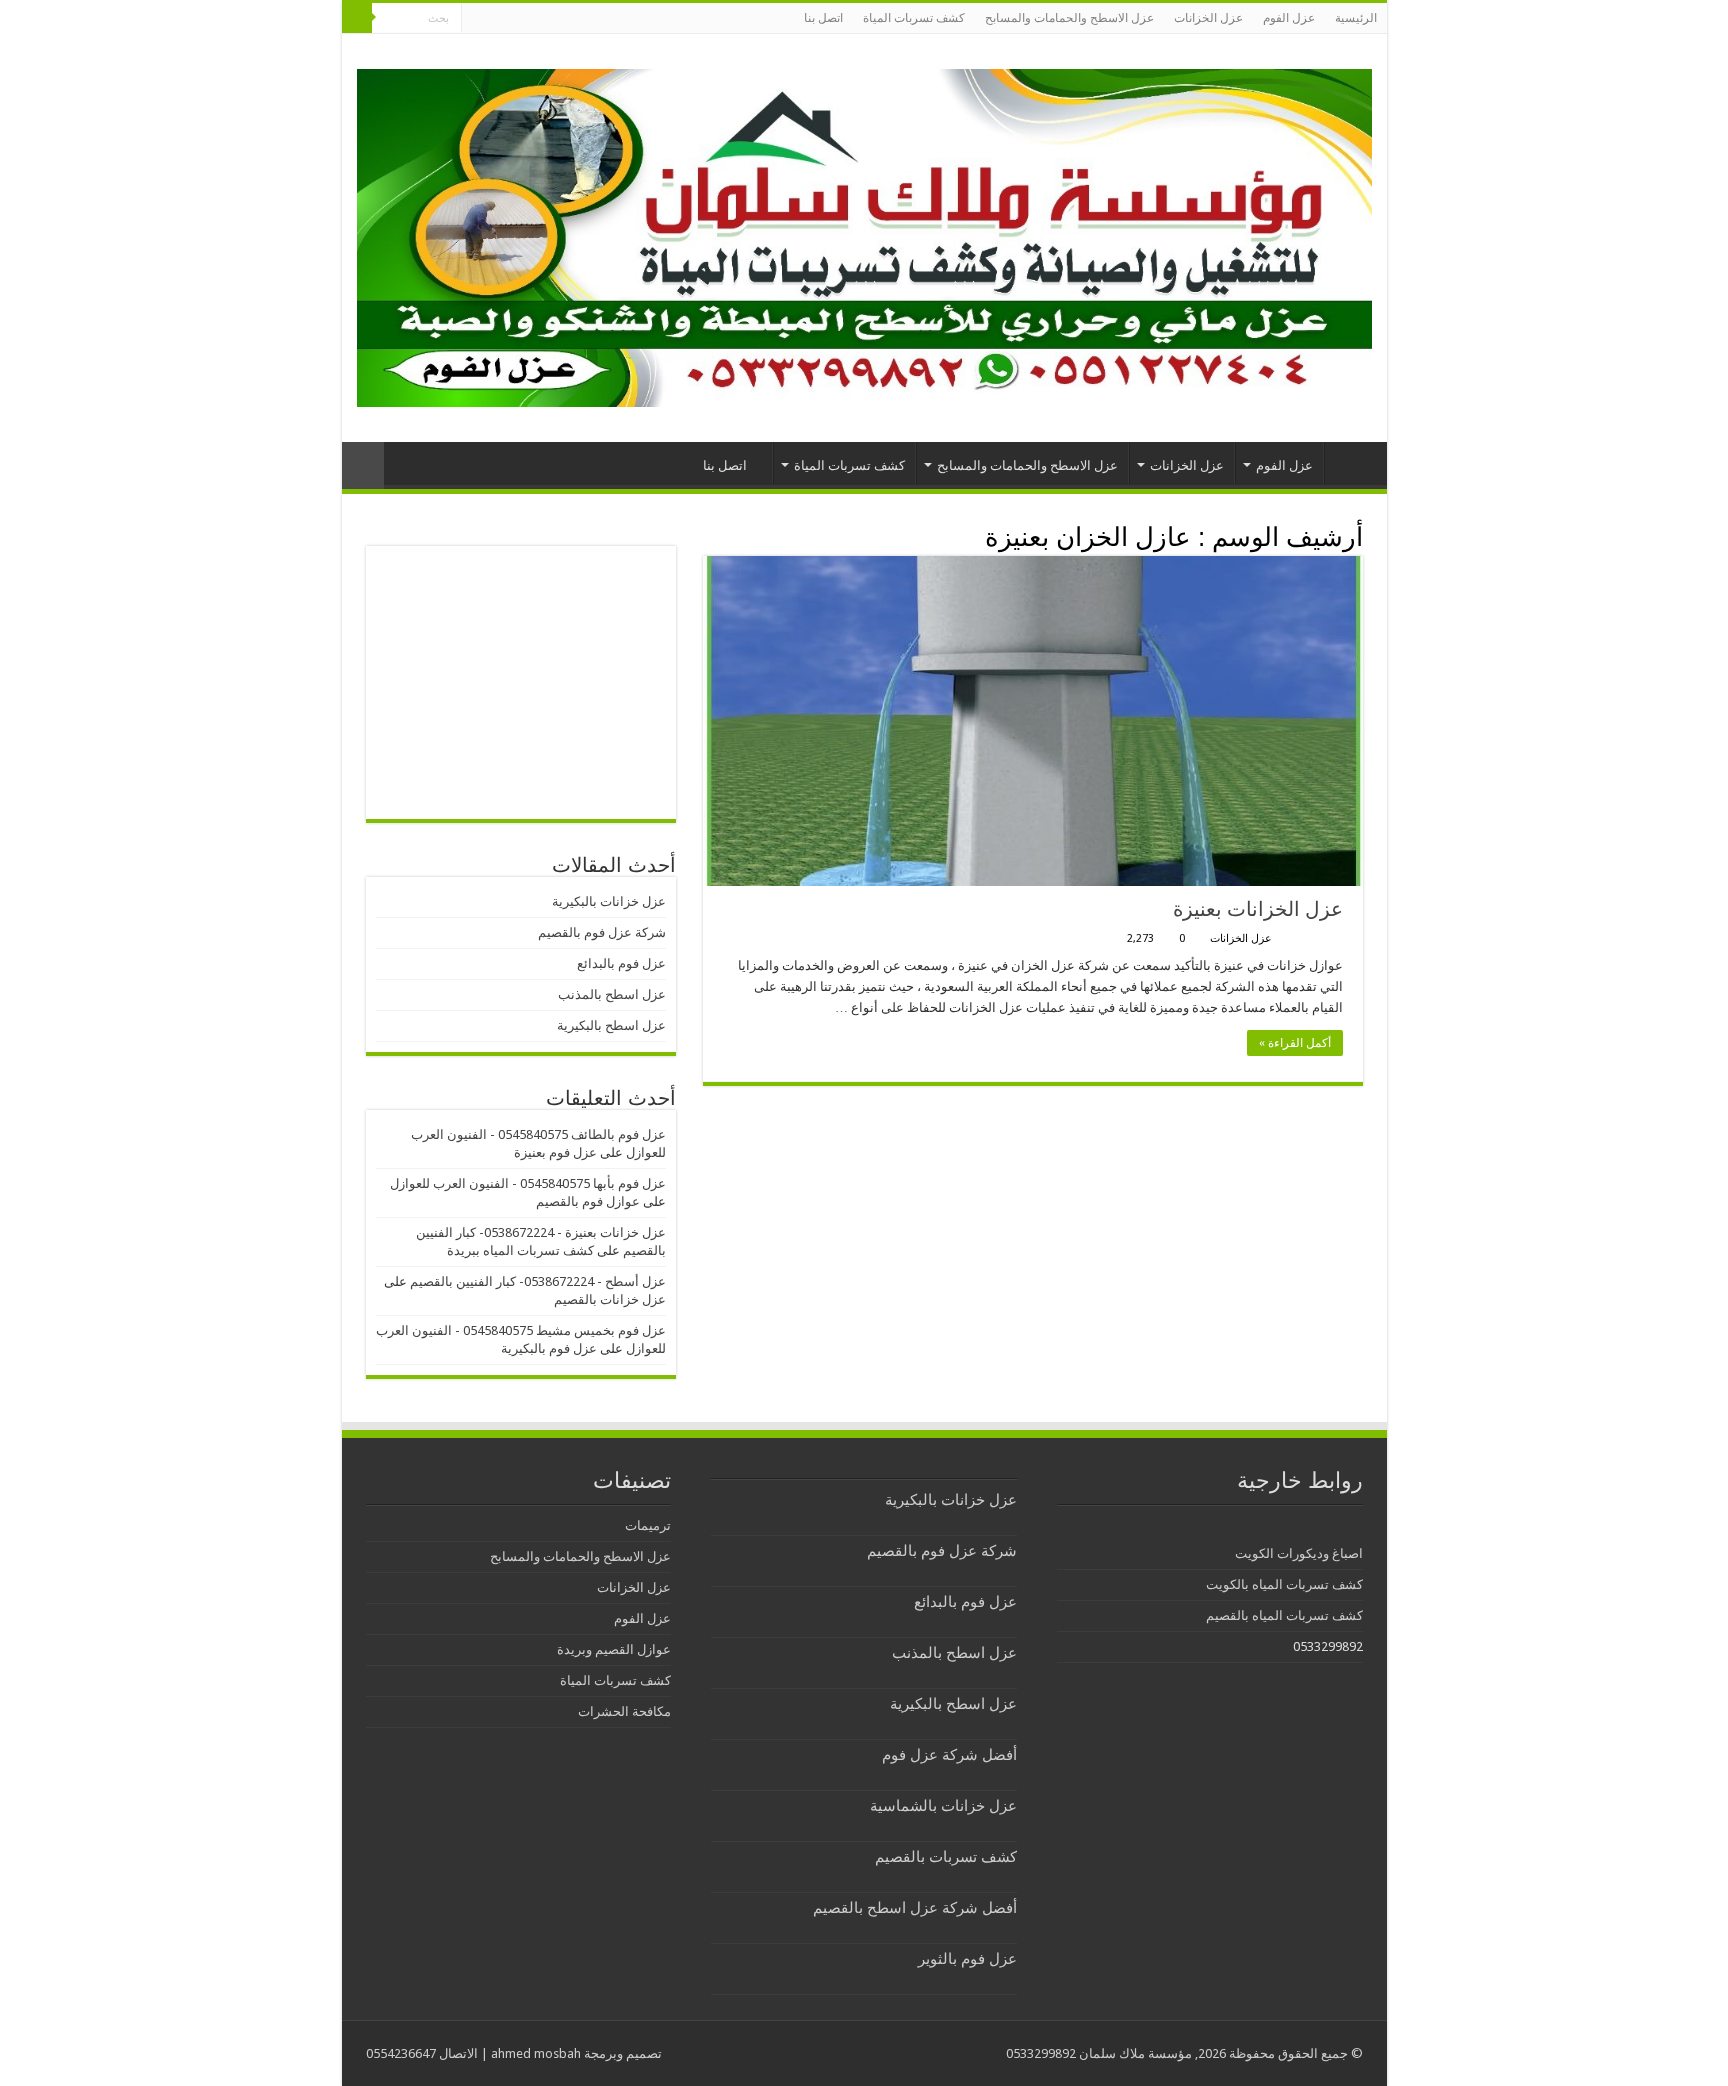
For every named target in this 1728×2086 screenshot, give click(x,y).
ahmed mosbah (536, 2053)
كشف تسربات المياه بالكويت (1284, 1584)
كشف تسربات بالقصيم (946, 1857)
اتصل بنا (823, 18)
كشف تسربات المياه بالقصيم (1284, 1615)
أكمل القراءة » (1295, 1043)
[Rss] (476, 19)
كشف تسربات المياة (914, 18)
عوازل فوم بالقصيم (588, 1201)
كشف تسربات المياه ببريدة (520, 1250)
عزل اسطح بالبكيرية (611, 1025)
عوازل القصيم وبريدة (614, 1649)
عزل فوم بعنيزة (555, 1152)
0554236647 (401, 2053)
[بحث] (357, 18)
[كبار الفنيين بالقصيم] (864, 234)
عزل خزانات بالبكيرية (609, 901)
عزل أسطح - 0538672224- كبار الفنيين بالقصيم (538, 1281)
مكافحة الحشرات (624, 1711)
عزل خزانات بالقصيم (610, 1299)
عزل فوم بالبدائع (621, 963)
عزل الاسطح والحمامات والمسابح (1069, 18)
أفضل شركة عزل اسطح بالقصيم (915, 1908)
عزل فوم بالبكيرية (549, 1348)
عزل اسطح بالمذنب (612, 994)
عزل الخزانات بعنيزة (1258, 909)
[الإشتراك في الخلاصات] (708, 536)
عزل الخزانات (1208, 18)
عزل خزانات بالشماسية (943, 1806)
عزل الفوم (1289, 18)
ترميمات (648, 1525)
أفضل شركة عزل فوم (949, 1755)
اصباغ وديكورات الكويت (1299, 1553)
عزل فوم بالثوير (967, 1959)
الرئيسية (1356, 18)
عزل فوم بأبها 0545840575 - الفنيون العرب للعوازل (528, 1183)
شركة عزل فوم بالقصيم (602, 932)
